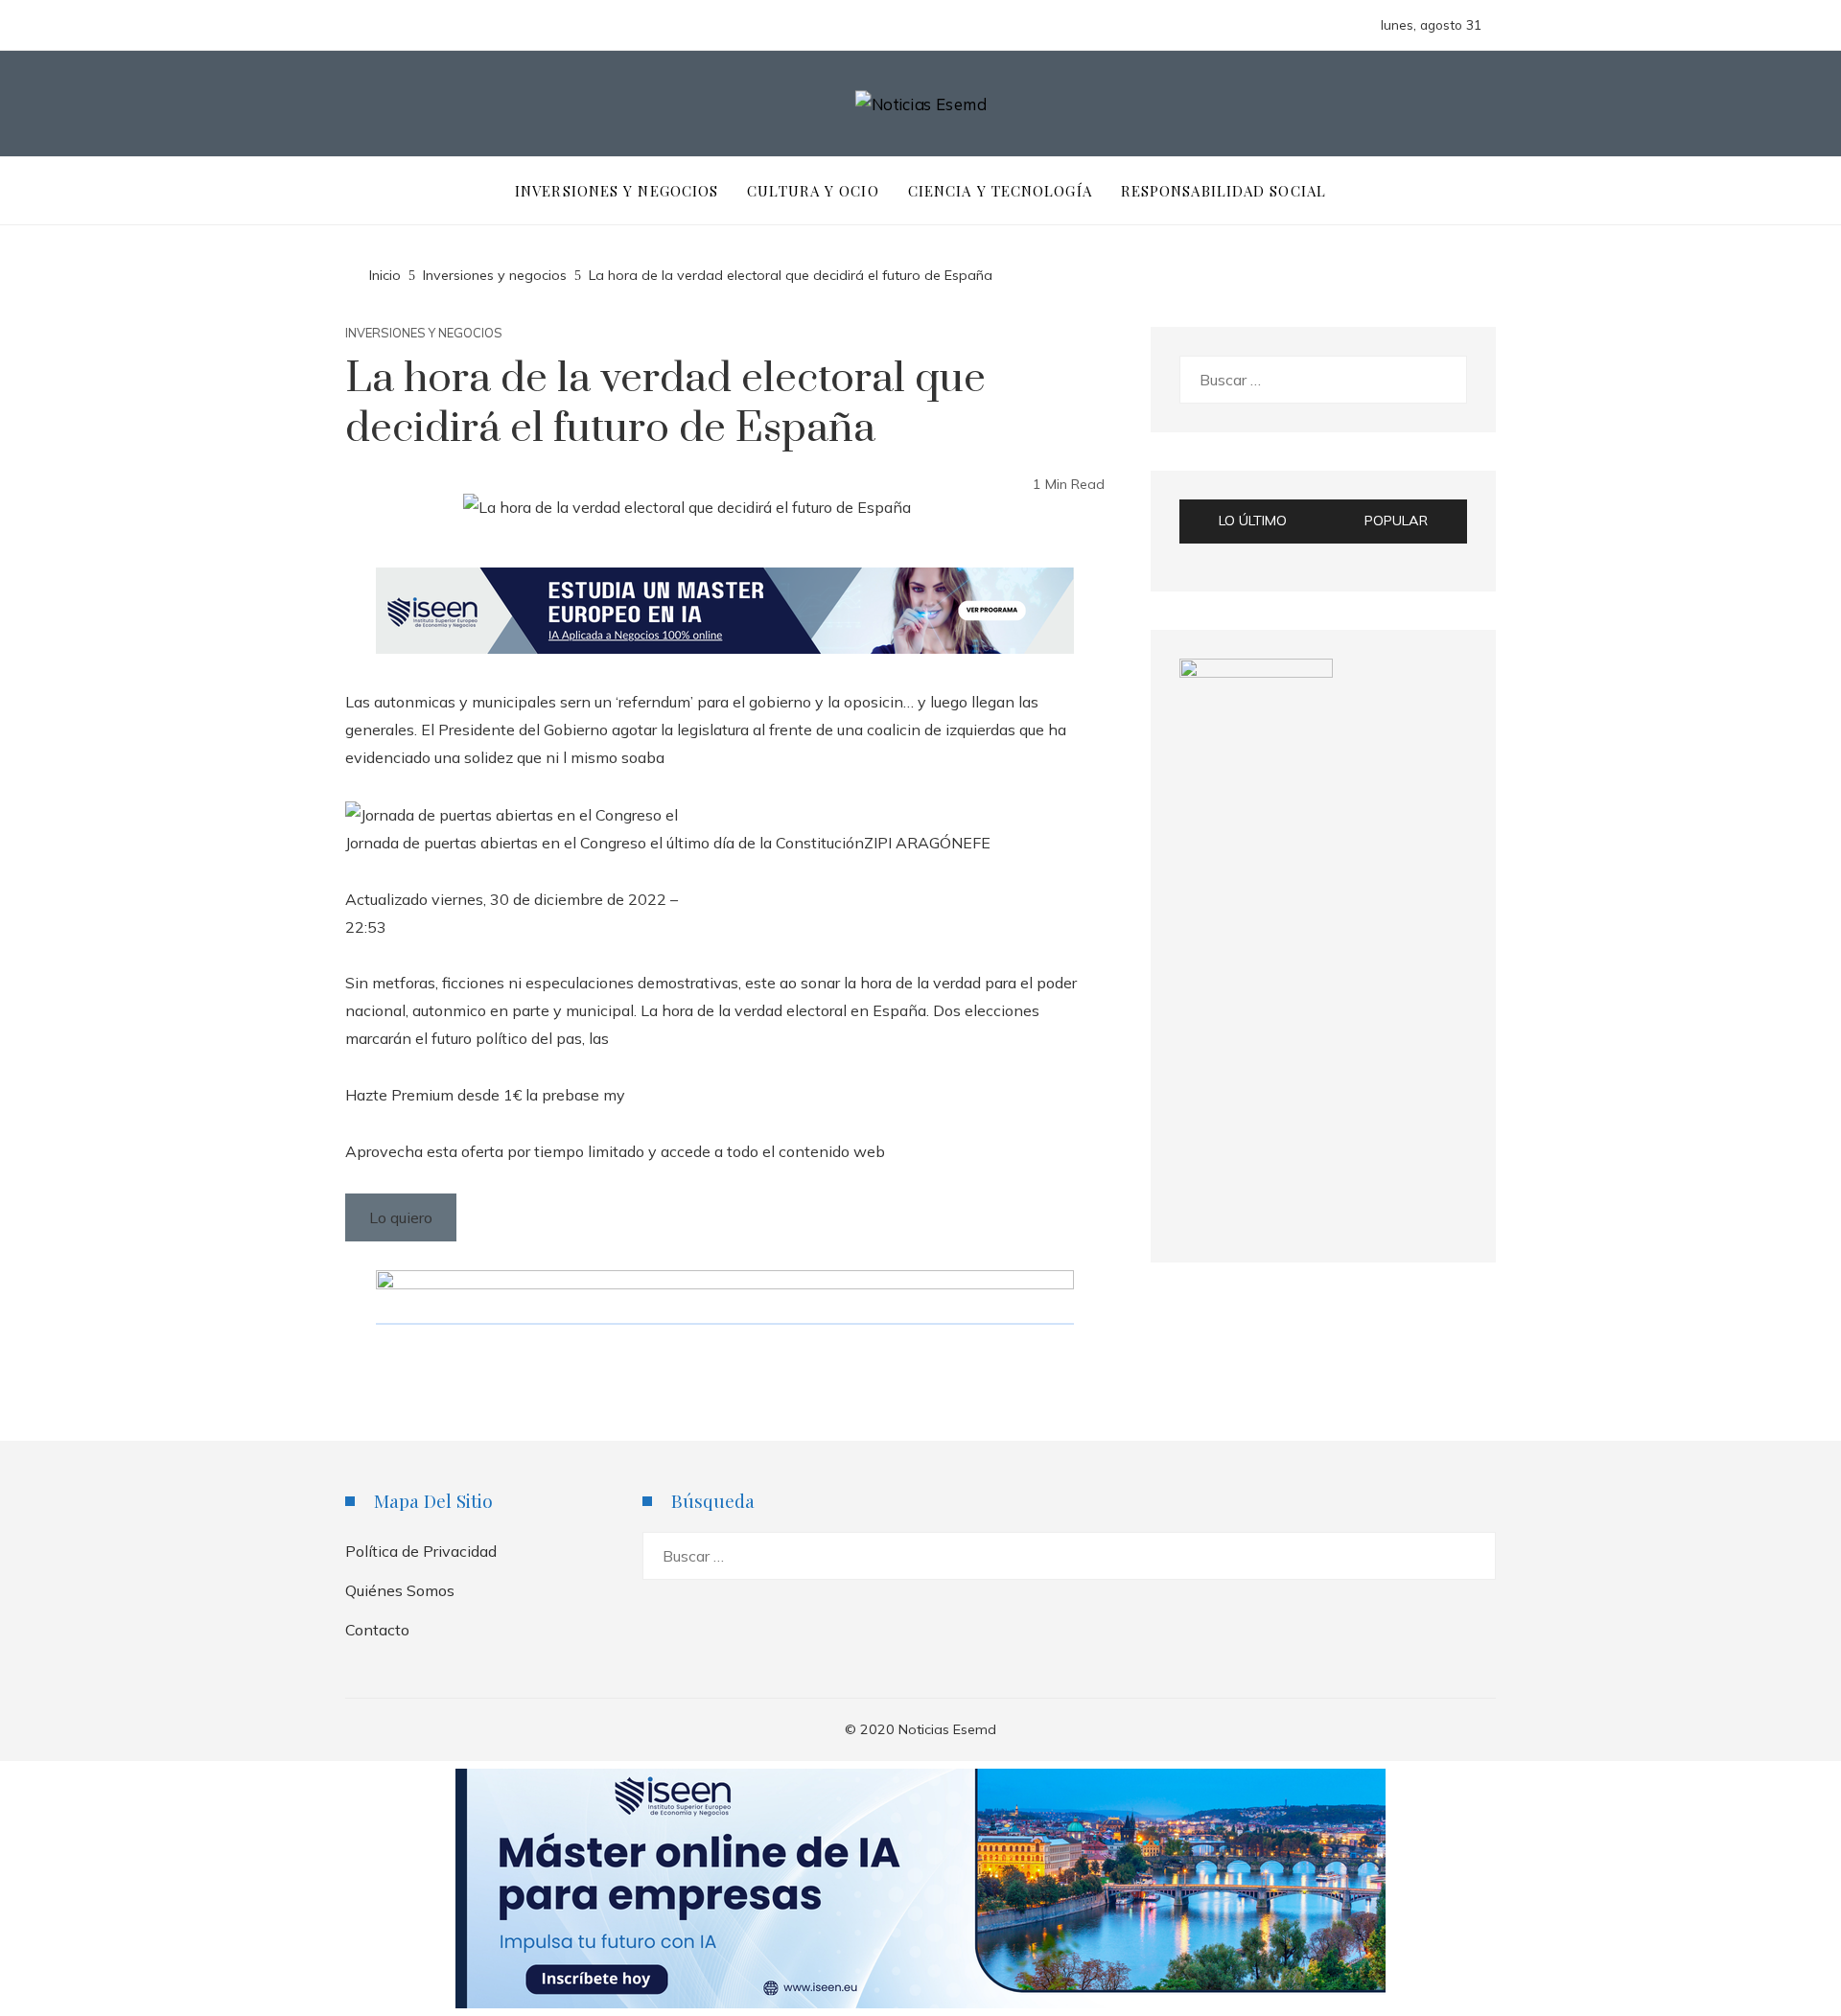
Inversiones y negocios (424, 333)
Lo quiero (401, 1217)
